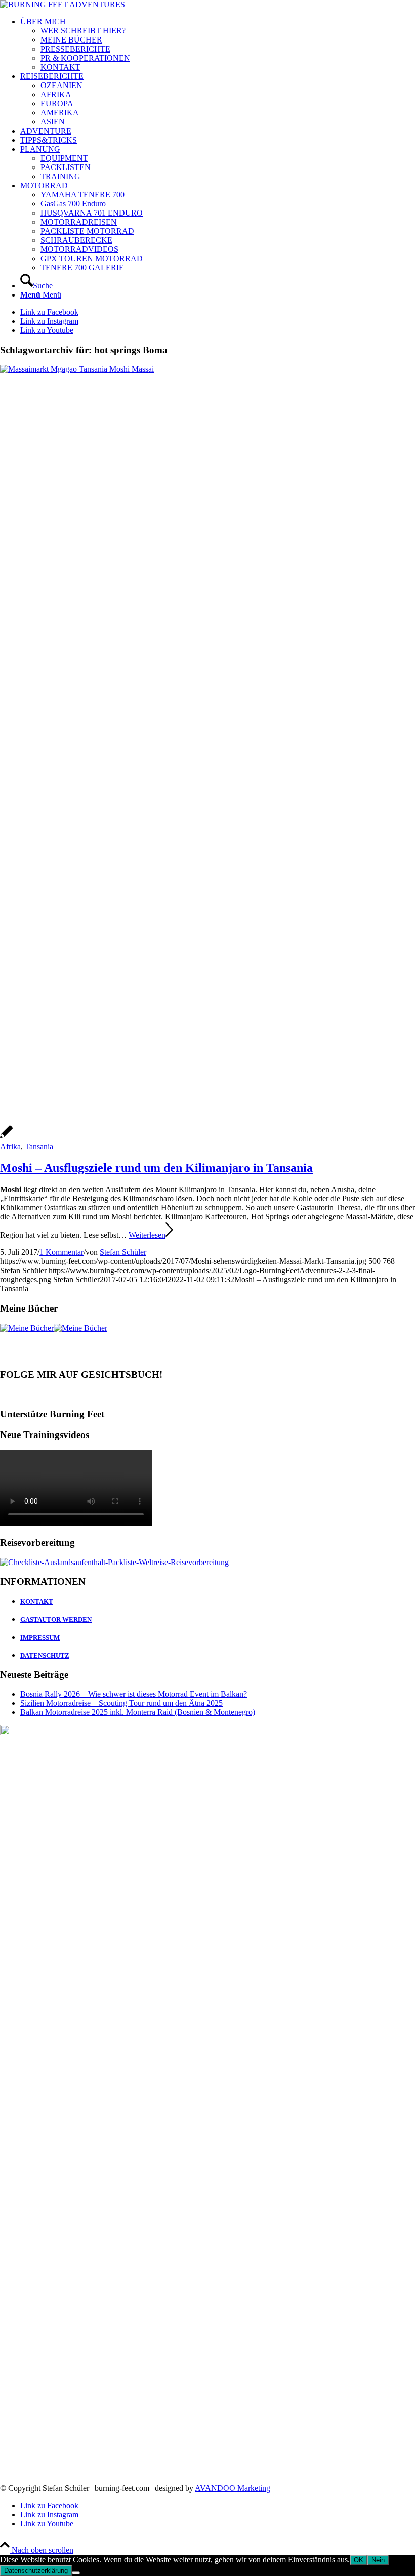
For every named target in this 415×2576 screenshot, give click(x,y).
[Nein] (76, 2573)
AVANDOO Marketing (233, 2488)
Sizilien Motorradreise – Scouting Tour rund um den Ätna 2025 (121, 1703)
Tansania (39, 1146)
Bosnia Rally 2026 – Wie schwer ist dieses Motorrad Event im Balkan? (134, 1694)
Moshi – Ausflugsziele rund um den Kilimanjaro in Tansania (156, 1168)
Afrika (10, 1146)
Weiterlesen (147, 1235)
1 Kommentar (61, 1252)
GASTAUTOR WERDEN (56, 1619)
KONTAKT (37, 1602)
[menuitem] (218, 45)
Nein (378, 2560)
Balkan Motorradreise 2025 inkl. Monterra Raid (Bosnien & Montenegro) (138, 1712)
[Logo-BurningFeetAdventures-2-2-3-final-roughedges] (63, 4)
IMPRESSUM (40, 1638)
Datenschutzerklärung (36, 2571)
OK (359, 2560)
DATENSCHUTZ (45, 1655)
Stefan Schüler (123, 1252)
